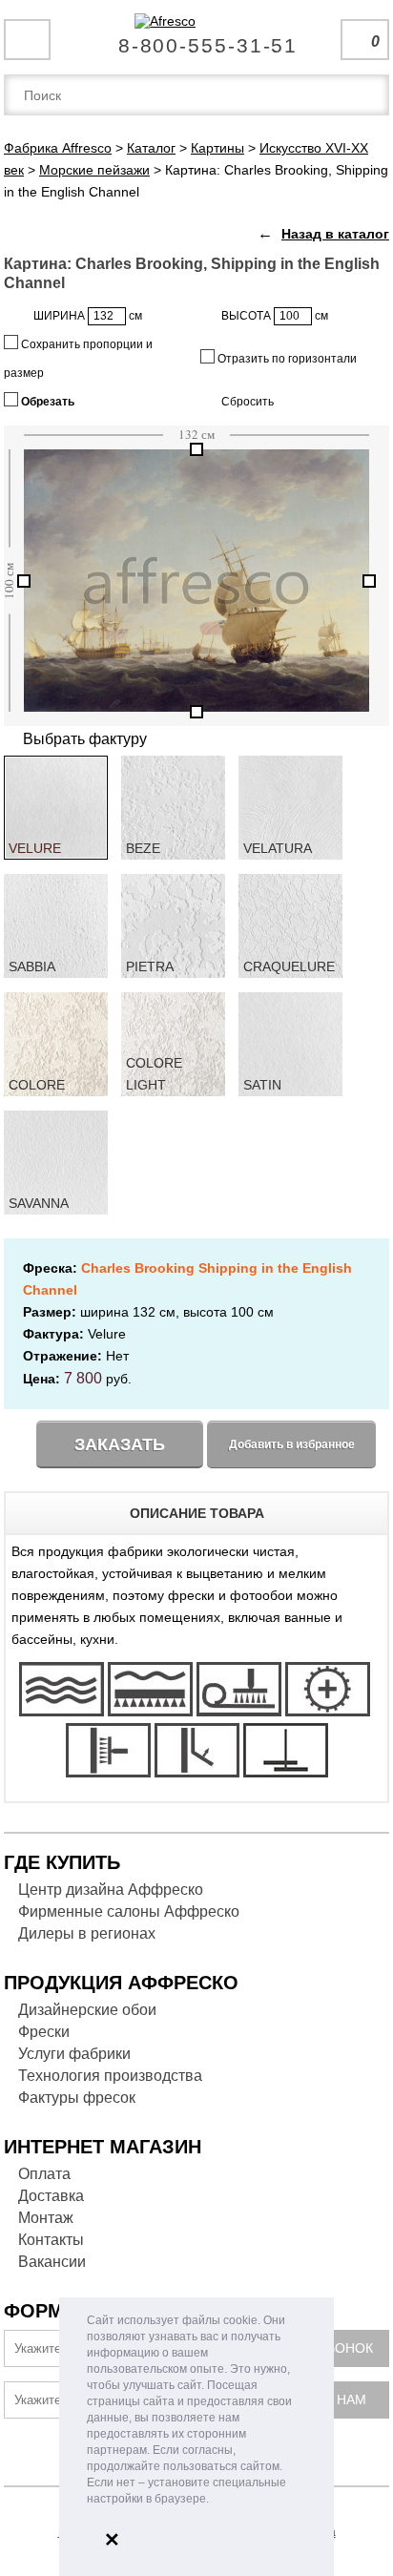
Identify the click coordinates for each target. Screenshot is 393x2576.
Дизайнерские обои (87, 2010)
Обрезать (46, 402)
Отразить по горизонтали (286, 359)
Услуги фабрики (74, 2054)
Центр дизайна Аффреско (111, 1890)
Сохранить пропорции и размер (78, 359)
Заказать (120, 1444)
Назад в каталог (335, 234)
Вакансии (52, 2262)
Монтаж (46, 2218)
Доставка (51, 2196)
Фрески (44, 2032)
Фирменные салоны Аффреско (129, 1911)
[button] (214, 2500)
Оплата (44, 2174)
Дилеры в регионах (87, 1933)
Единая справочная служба (197, 38)
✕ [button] (112, 2540)
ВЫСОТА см (275, 316)
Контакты (51, 2240)
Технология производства (110, 2076)
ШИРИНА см (88, 316)
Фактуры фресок (77, 2098)
